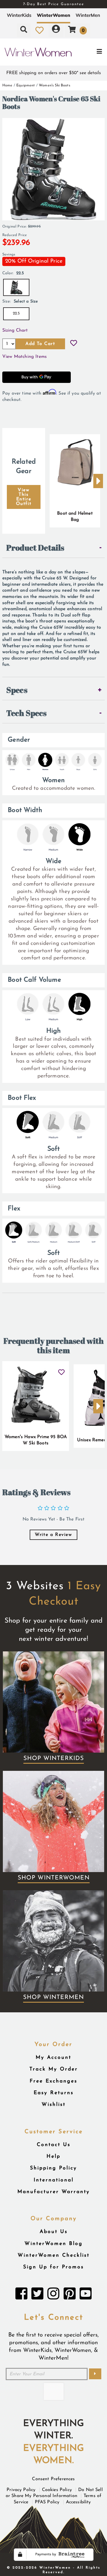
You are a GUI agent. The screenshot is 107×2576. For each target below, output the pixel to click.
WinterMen (88, 15)
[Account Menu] (56, 30)
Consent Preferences (53, 2479)
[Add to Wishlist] (74, 344)
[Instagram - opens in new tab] (53, 2295)
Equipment (26, 85)
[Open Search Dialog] (24, 30)
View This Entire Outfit (24, 497)
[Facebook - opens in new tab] (21, 2295)
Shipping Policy (53, 2168)
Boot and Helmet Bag (75, 517)
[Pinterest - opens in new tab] (70, 2295)
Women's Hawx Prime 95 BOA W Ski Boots (36, 1440)
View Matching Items (25, 357)
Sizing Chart (15, 330)
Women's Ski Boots (54, 85)
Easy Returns (54, 2093)
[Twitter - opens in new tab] (37, 2295)
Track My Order (54, 2069)
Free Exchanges (53, 2081)
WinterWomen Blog (54, 2244)
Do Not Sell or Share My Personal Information (54, 2493)
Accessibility (78, 2502)
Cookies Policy (57, 2490)
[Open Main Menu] (89, 52)
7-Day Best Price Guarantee (54, 4)
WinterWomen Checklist (54, 2255)
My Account (53, 2058)
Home (7, 85)
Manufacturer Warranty (54, 2192)
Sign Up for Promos (53, 2267)
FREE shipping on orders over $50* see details (54, 73)
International (54, 2180)
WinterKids (19, 15)
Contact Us (54, 2145)
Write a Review (53, 1535)
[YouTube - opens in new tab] (86, 2295)
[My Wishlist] (40, 30)
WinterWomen (53, 15)
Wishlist (54, 2105)
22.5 (16, 313)
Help (53, 2156)
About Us (54, 2232)
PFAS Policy (47, 2502)
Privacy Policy (21, 2490)
